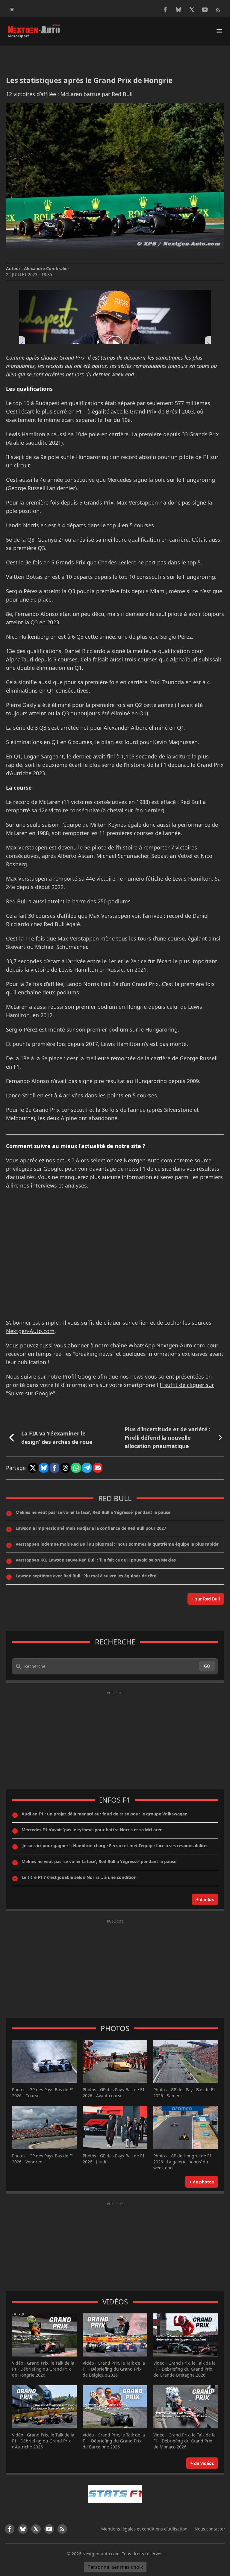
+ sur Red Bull (206, 1599)
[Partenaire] (115, 2494)
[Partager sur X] (33, 1468)
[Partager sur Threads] (65, 1468)
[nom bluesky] (178, 10)
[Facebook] (165, 10)
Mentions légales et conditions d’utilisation (144, 2529)
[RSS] (218, 10)
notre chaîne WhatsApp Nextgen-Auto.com (150, 1345)
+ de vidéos (202, 2463)
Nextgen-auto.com (101, 2554)
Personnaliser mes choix (115, 2567)
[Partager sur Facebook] (55, 1468)
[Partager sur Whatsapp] (76, 1468)
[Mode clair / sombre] (12, 10)
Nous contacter (210, 2529)
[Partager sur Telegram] (87, 1468)
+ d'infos (205, 1899)
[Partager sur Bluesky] (44, 1468)
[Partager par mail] (98, 1468)
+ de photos (202, 2182)
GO (207, 1666)
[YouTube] (205, 10)
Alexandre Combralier (47, 268)
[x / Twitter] (192, 10)
